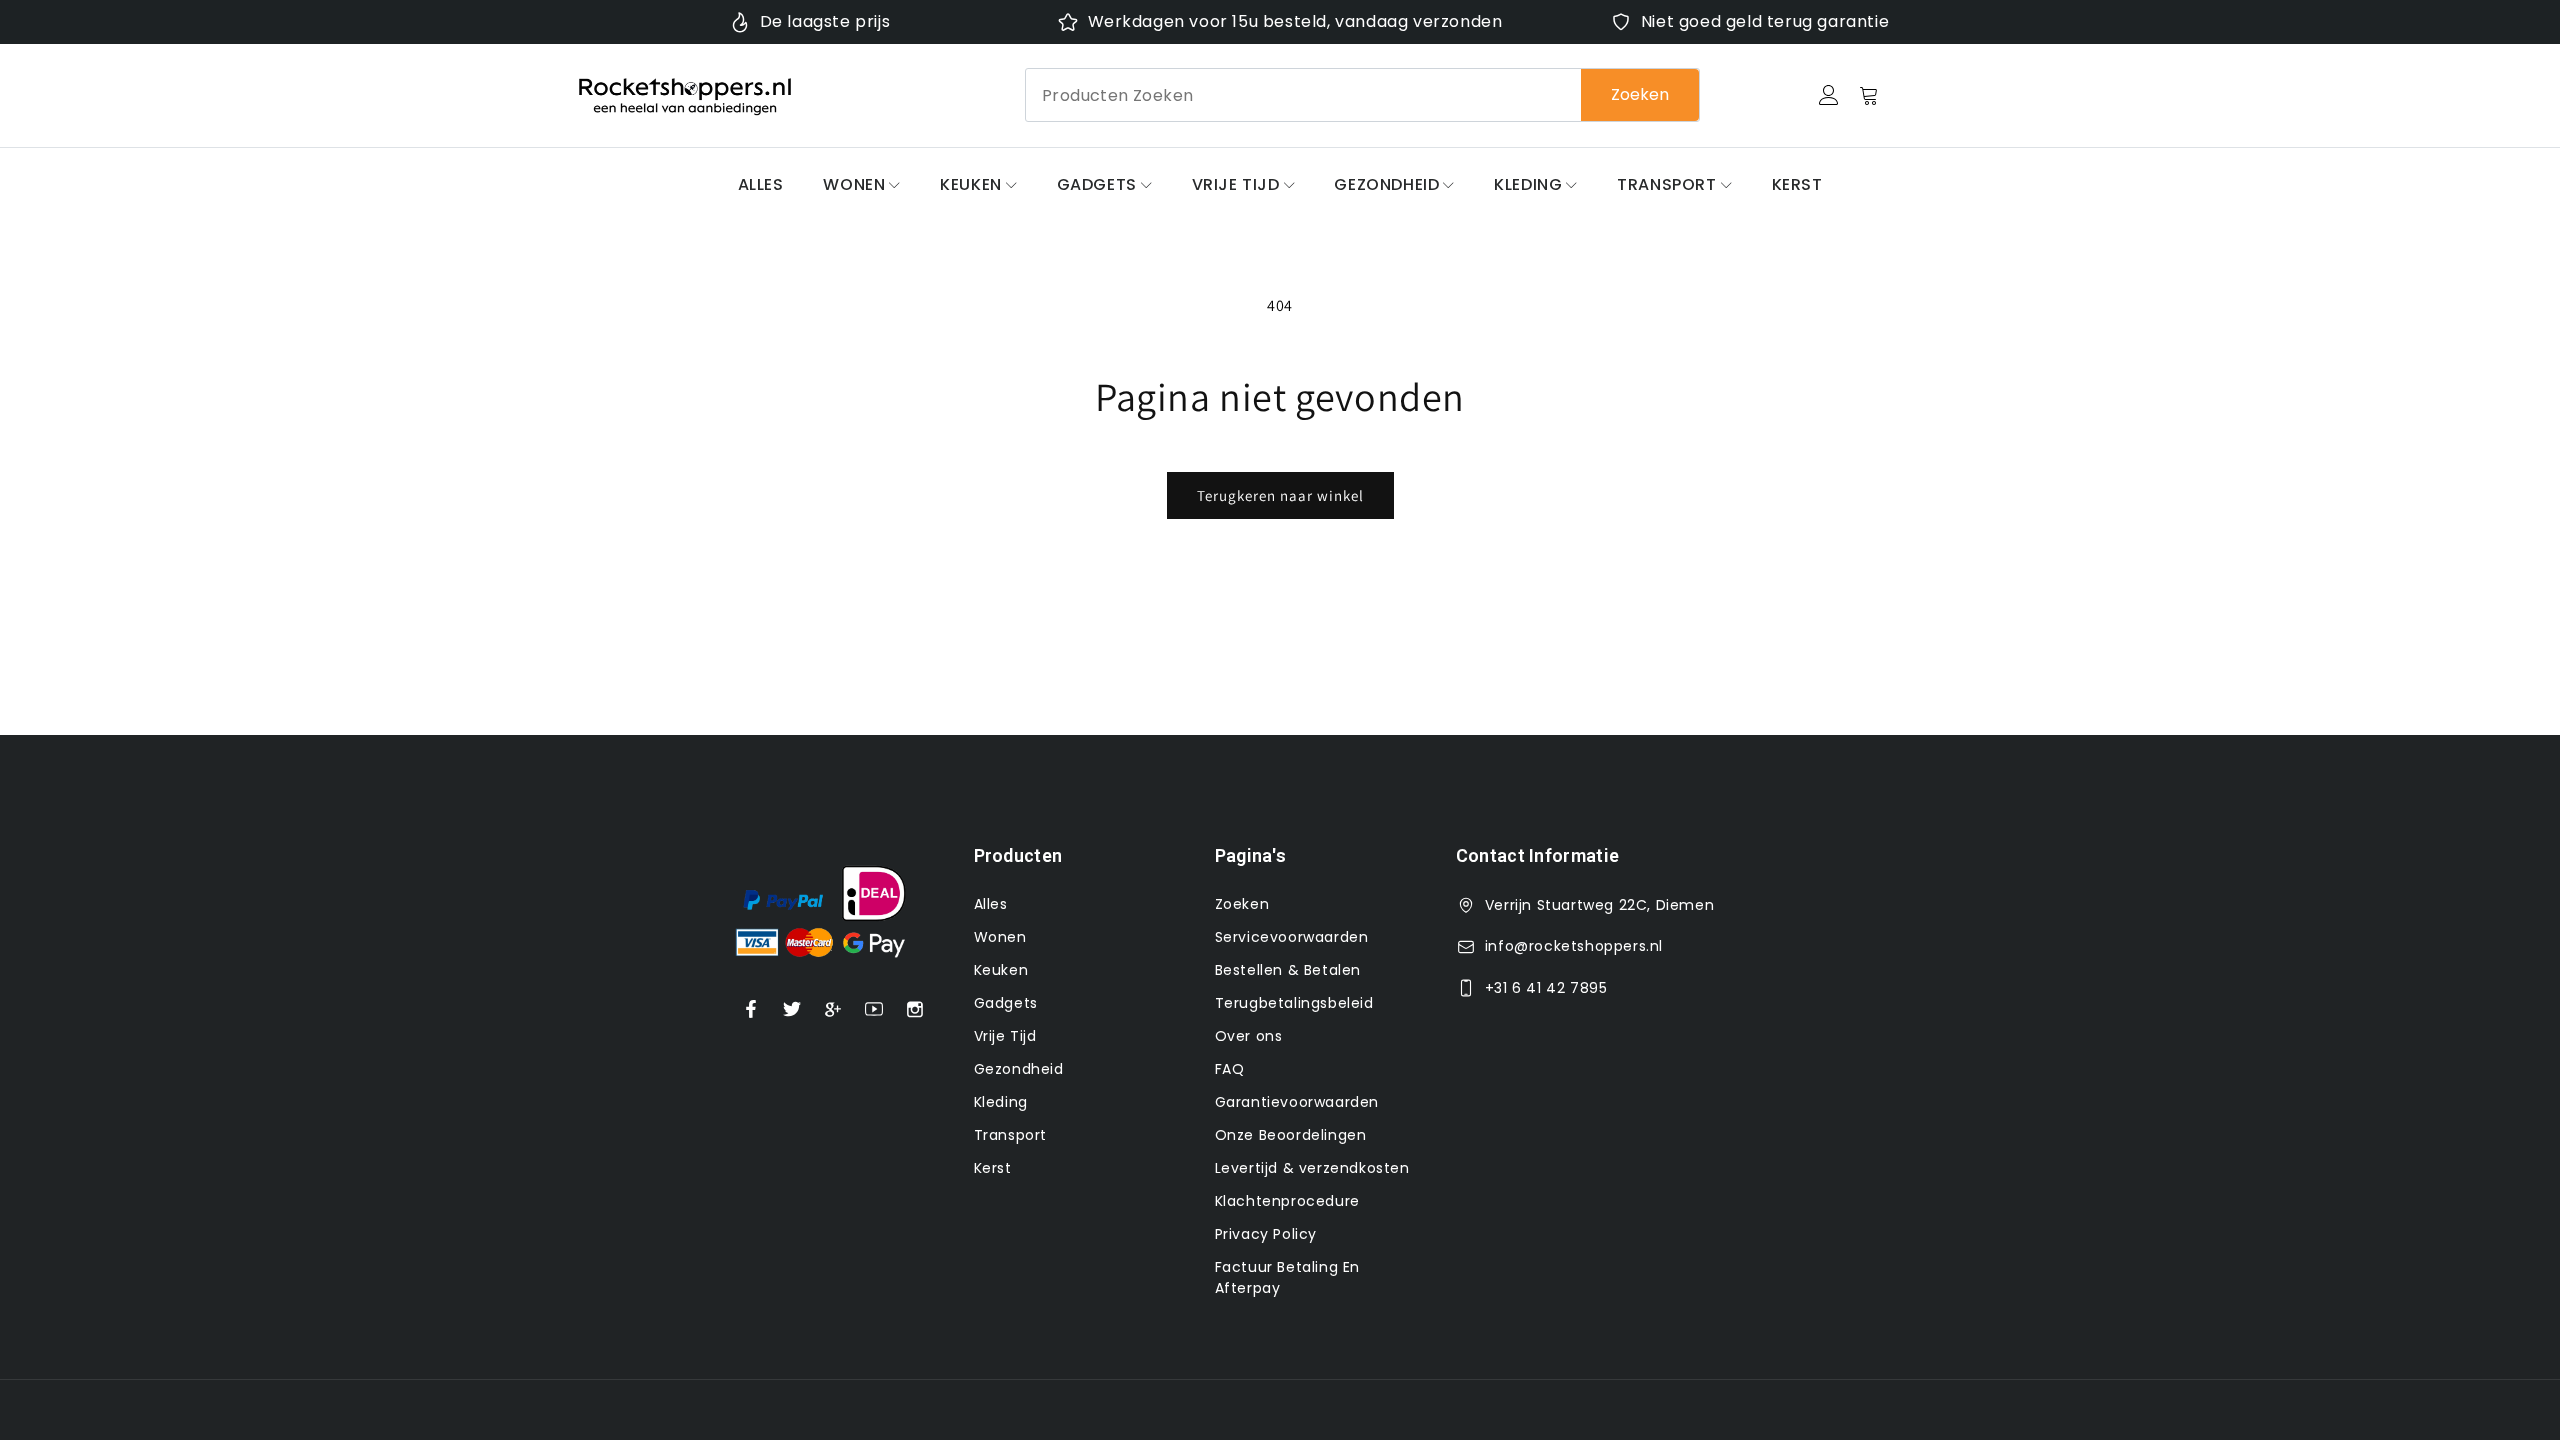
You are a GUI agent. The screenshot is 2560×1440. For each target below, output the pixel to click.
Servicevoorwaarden (1292, 937)
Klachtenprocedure (1287, 1201)
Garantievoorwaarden (1297, 1102)
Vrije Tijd (1236, 184)
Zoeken (1640, 94)
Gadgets (1097, 184)
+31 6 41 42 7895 (1546, 988)
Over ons (1249, 1036)
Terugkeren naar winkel (1280, 495)
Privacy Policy (1266, 1234)
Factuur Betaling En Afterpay (1287, 1277)
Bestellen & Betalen (1288, 970)
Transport (1666, 184)
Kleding (1528, 184)
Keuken (971, 184)
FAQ (1230, 1069)
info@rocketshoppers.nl (1574, 946)
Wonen (854, 184)
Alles (761, 184)
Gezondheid (1386, 184)
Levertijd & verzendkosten (1312, 1168)
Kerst (1797, 184)
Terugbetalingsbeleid (1294, 1003)
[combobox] (1362, 95)
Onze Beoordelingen (1291, 1135)
